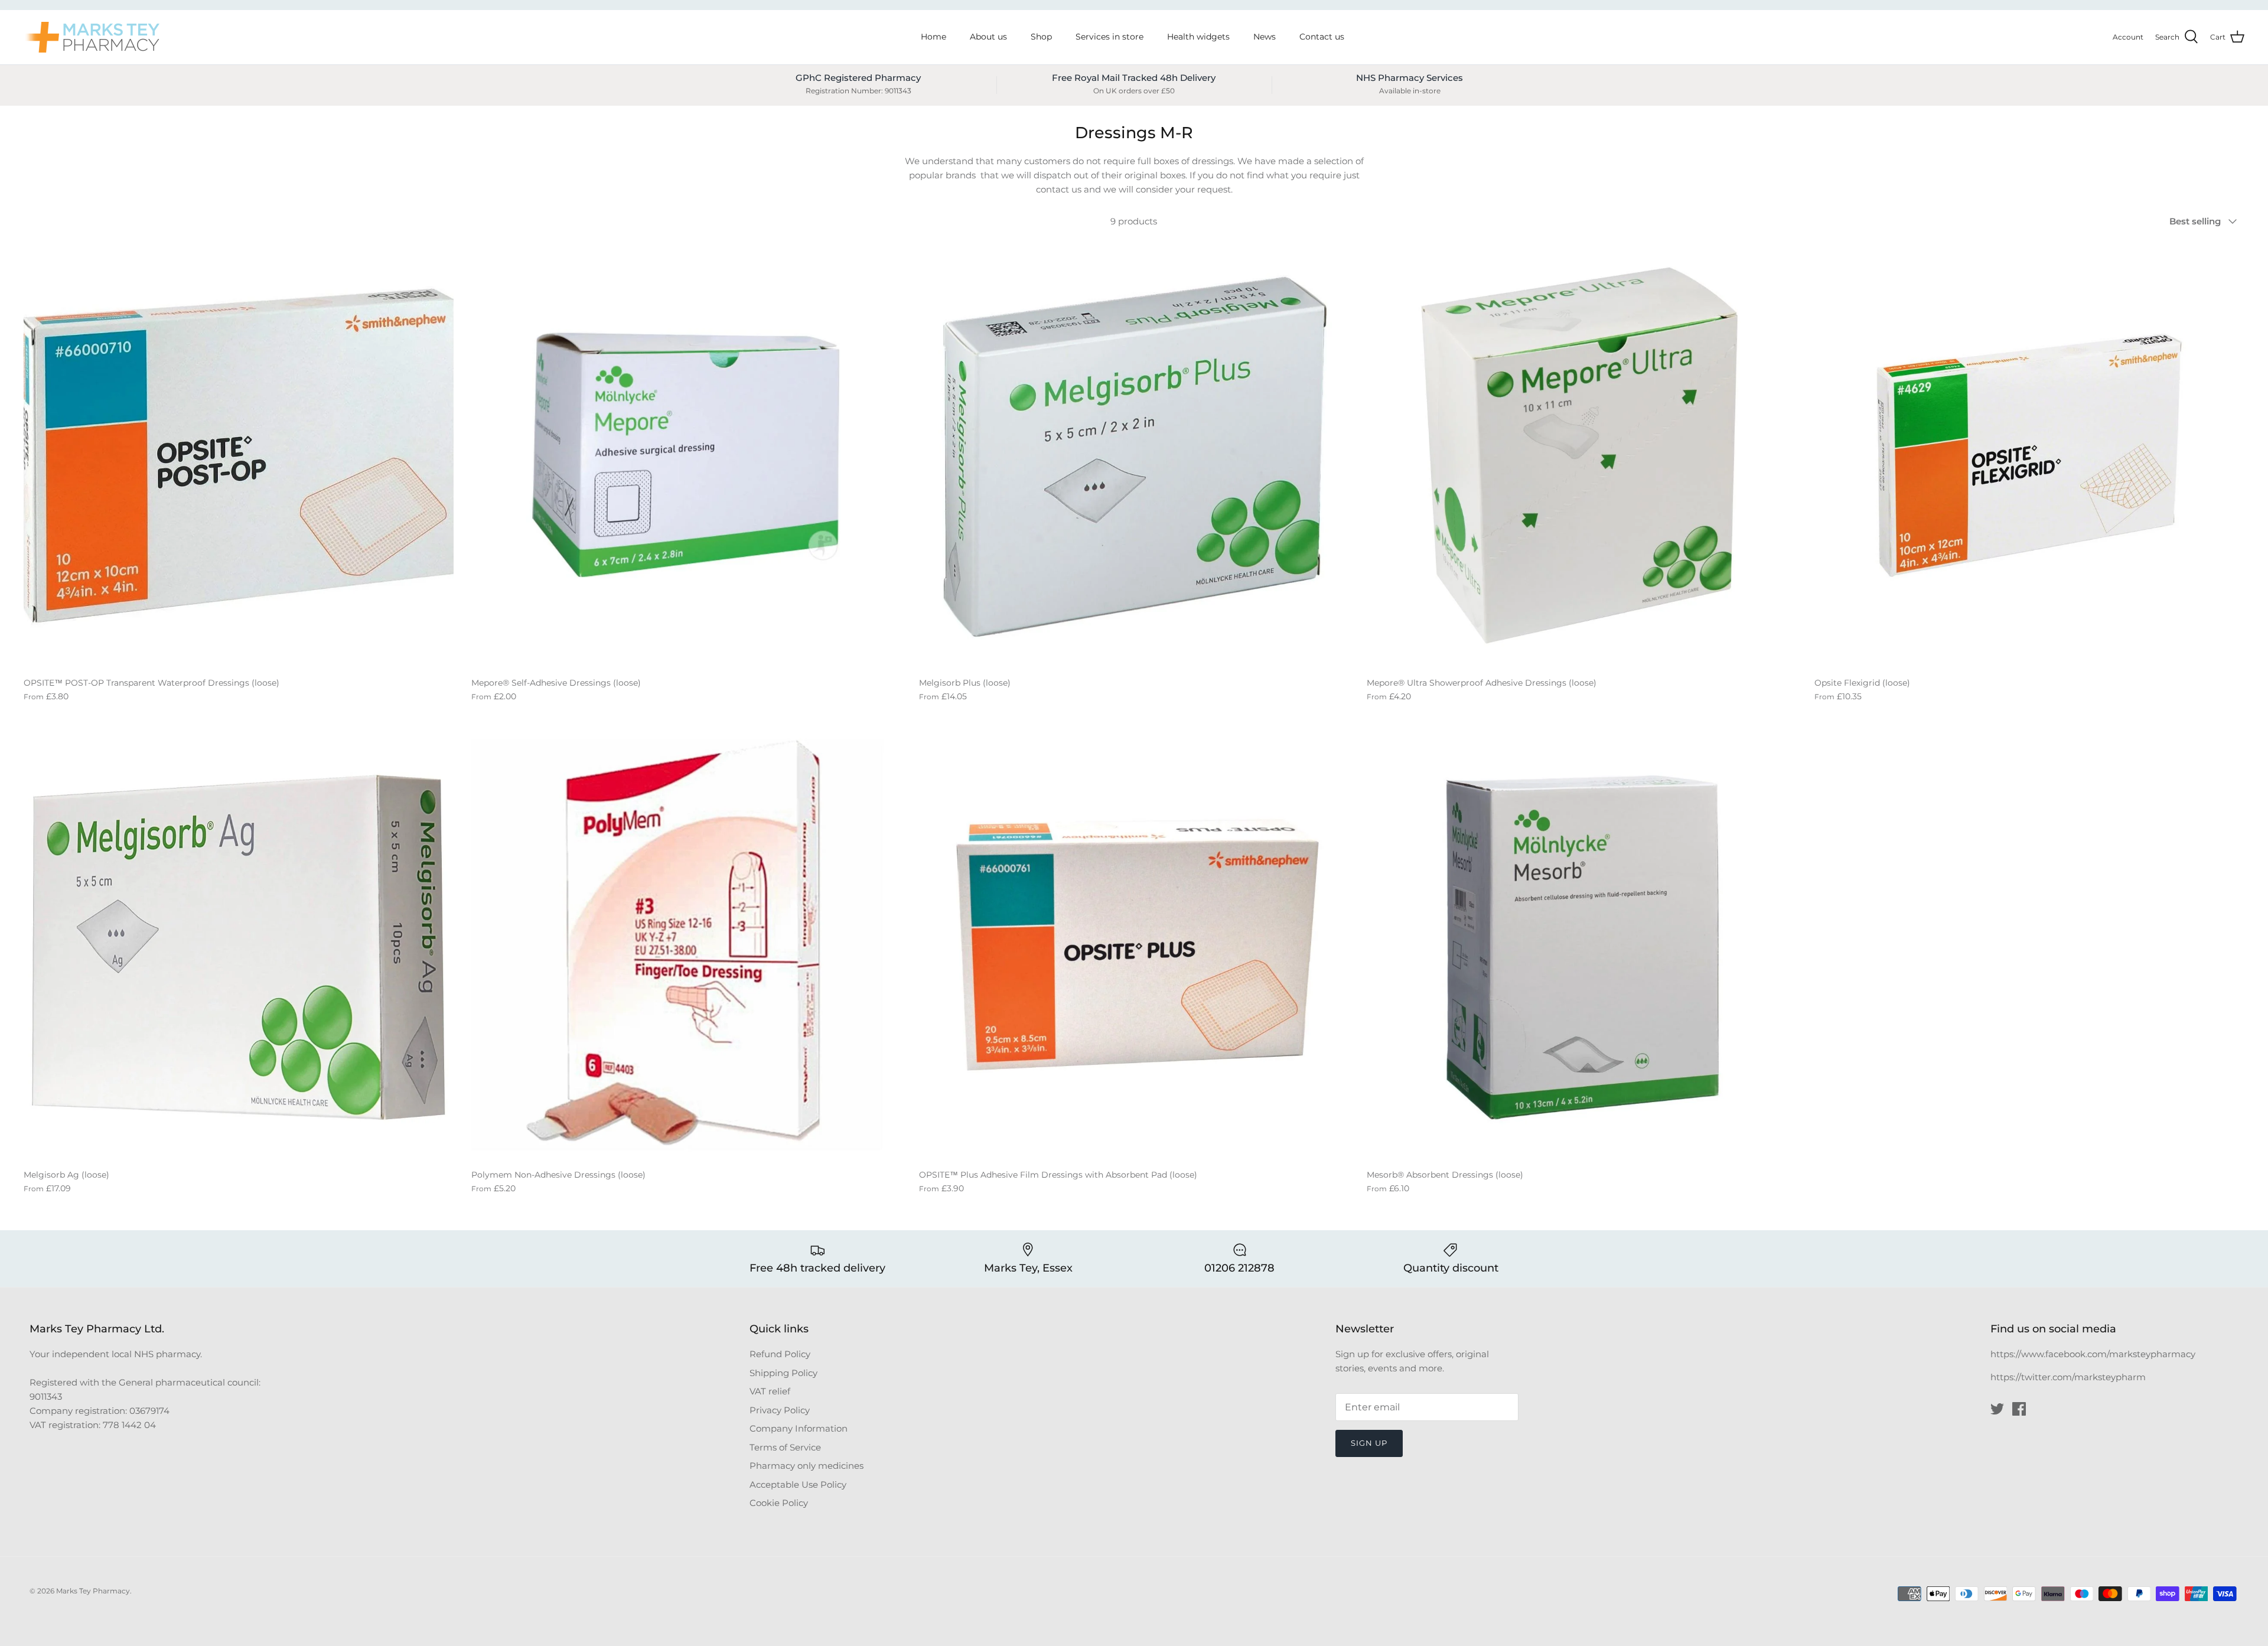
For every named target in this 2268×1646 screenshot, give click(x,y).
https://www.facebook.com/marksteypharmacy (2093, 1354)
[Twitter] (1997, 1409)
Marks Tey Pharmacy (93, 1591)
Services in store (1109, 37)
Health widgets (1198, 37)
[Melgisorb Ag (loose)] (239, 947)
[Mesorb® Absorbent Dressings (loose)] (1582, 947)
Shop (1041, 37)
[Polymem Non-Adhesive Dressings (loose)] (686, 947)
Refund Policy (780, 1354)
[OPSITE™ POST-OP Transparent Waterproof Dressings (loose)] (239, 455)
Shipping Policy (783, 1373)
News (1265, 37)
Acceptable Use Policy (798, 1484)
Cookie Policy (779, 1503)
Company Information (799, 1428)
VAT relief (770, 1391)
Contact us (1322, 37)
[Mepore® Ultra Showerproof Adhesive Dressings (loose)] (1582, 455)
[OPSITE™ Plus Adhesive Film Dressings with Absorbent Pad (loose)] (1134, 947)
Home (933, 37)
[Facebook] (2019, 1409)
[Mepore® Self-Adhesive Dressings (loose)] (686, 455)
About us (988, 37)
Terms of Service (785, 1447)
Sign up (1369, 1443)
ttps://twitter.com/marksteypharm (2071, 1377)
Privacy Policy (780, 1410)
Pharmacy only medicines (806, 1466)
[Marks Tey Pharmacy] (92, 37)
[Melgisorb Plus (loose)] (1134, 455)
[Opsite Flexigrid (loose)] (2029, 455)
